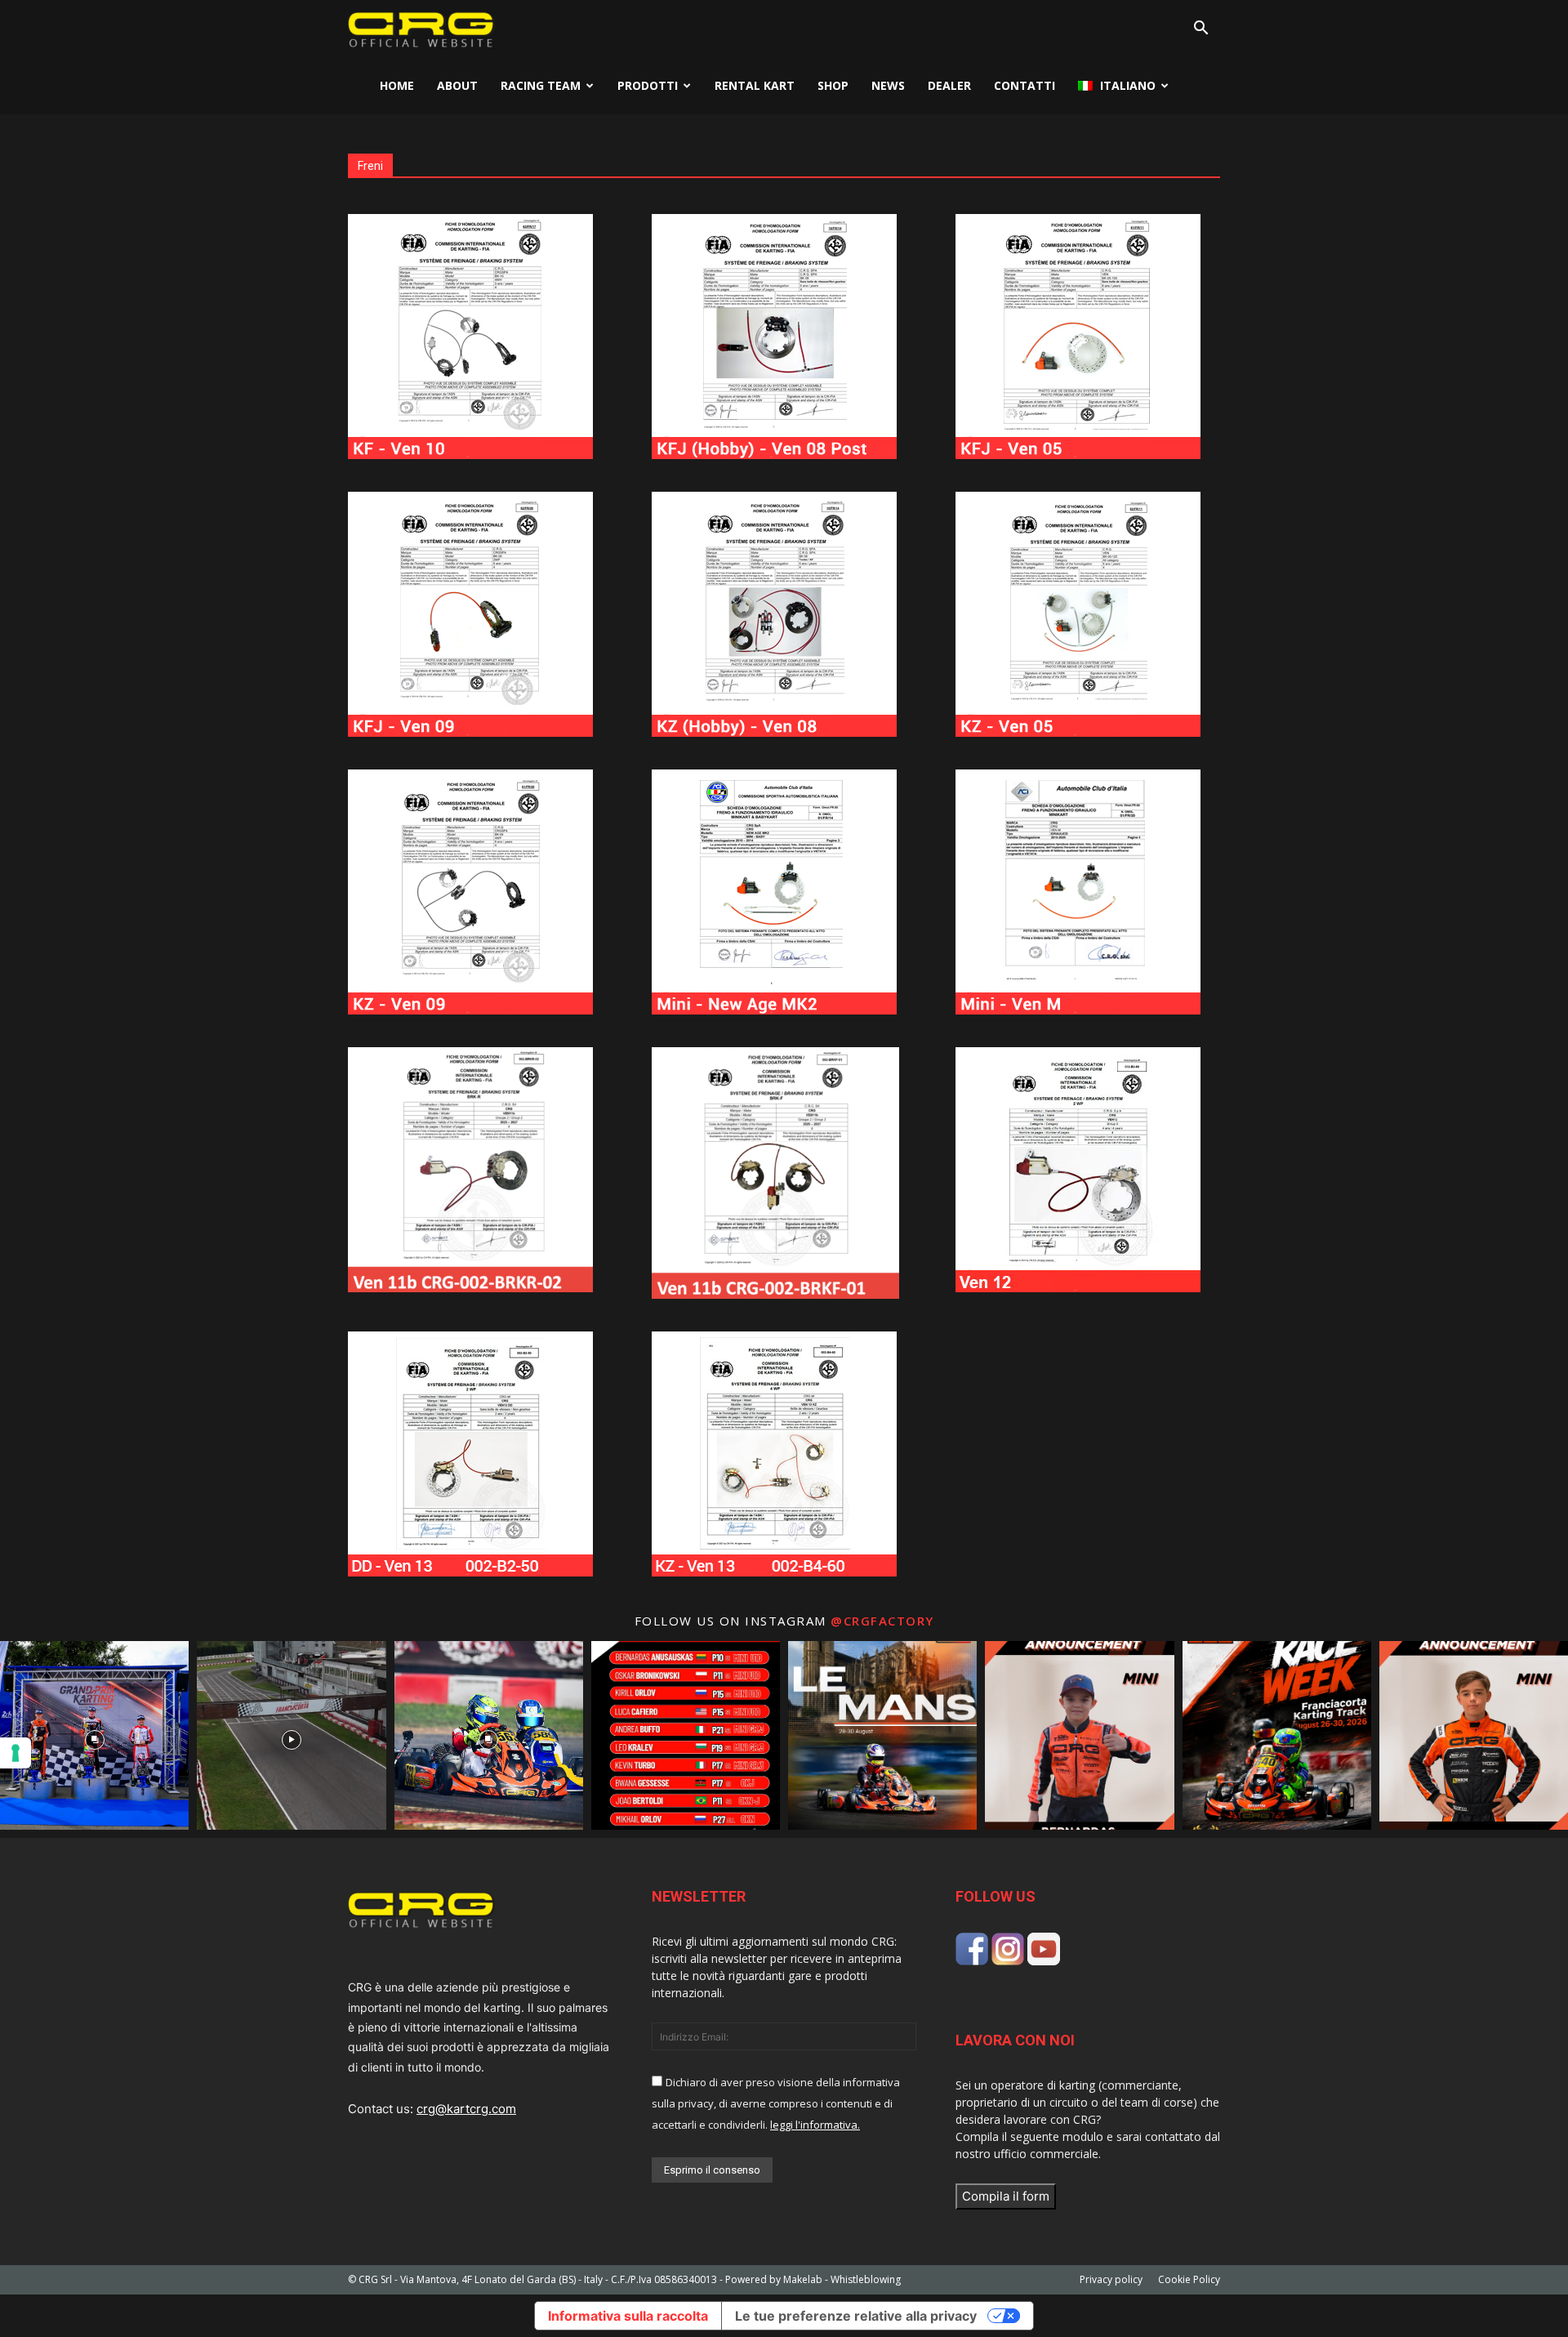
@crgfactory (882, 1621)
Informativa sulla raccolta (628, 2316)
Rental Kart (755, 85)
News (888, 85)
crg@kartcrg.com (466, 2109)
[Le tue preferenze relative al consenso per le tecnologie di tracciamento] (16, 1753)
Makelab (803, 2279)
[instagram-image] (94, 1735)
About (457, 85)
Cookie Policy (1189, 2279)
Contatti (1025, 85)
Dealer (949, 85)
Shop (833, 85)
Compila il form (1006, 2196)
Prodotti (648, 85)
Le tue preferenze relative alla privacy (856, 2316)
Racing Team (541, 85)
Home (397, 85)
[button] (1200, 30)
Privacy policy (1111, 2279)
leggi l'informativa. (815, 2125)
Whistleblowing (866, 2279)
